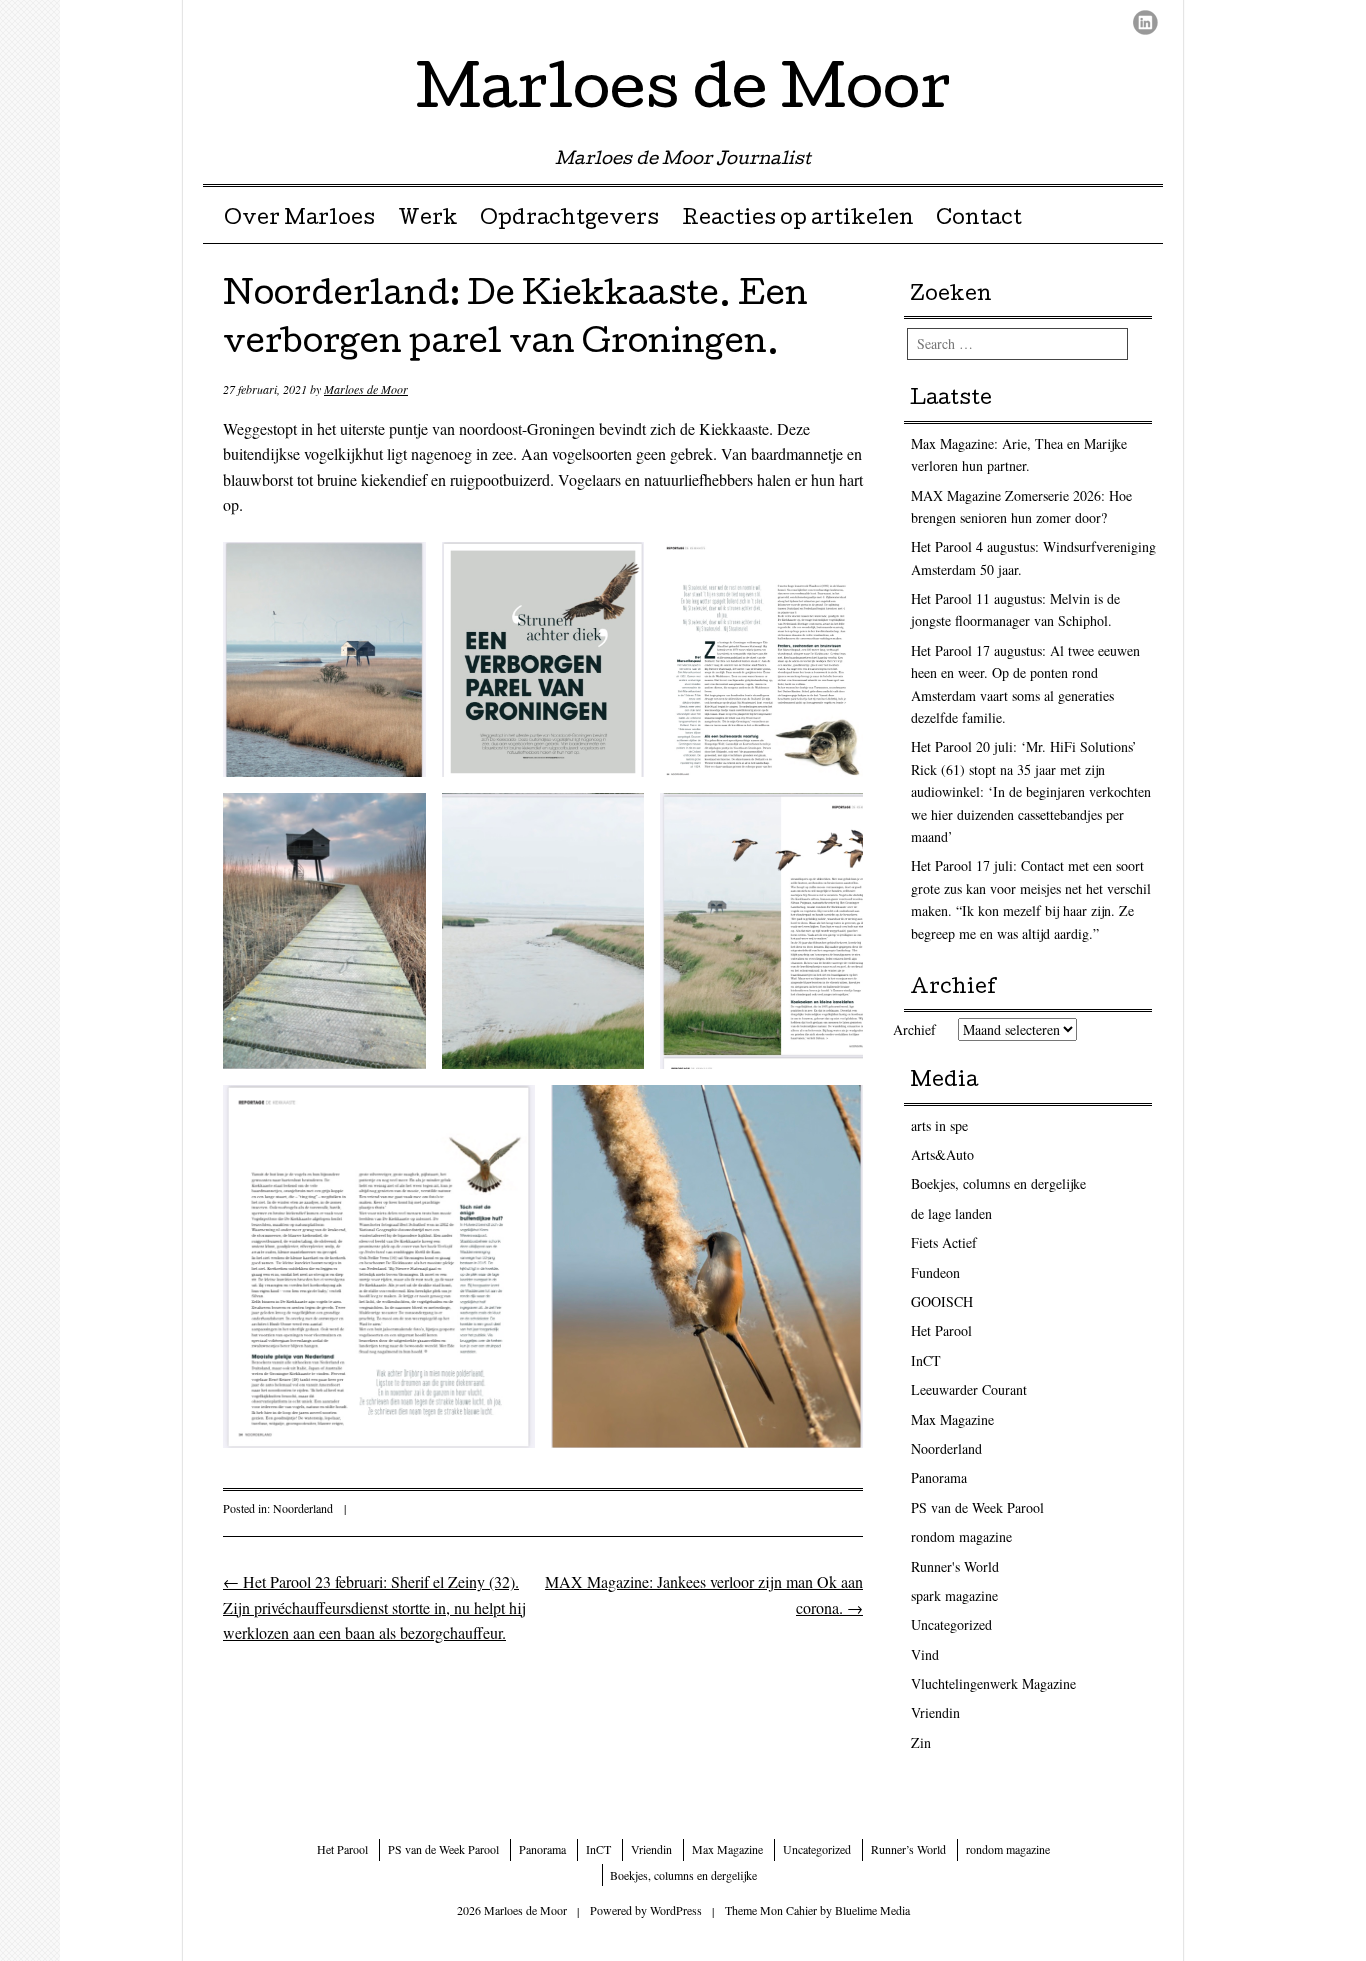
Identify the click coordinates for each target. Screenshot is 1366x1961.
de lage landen (951, 1213)
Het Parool (941, 1330)
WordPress (676, 1910)
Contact (979, 220)
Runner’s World (908, 1849)
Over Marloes (299, 220)
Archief (914, 1029)
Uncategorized (951, 1624)
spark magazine (954, 1595)
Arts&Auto (942, 1154)
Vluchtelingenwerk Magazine (993, 1683)
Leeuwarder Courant (969, 1389)
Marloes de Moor (683, 94)
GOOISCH (942, 1301)
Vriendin (935, 1712)
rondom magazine (961, 1536)
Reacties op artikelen (798, 220)
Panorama (939, 1477)
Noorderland (303, 1508)
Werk (428, 220)
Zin (921, 1742)
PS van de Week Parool (977, 1507)
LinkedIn (1145, 22)
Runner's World (955, 1566)
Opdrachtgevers (569, 220)
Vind (925, 1654)
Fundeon (935, 1272)
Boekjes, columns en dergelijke (998, 1183)
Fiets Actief (944, 1242)
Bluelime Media (872, 1910)
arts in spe (939, 1125)
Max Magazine (952, 1419)
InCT (926, 1360)
